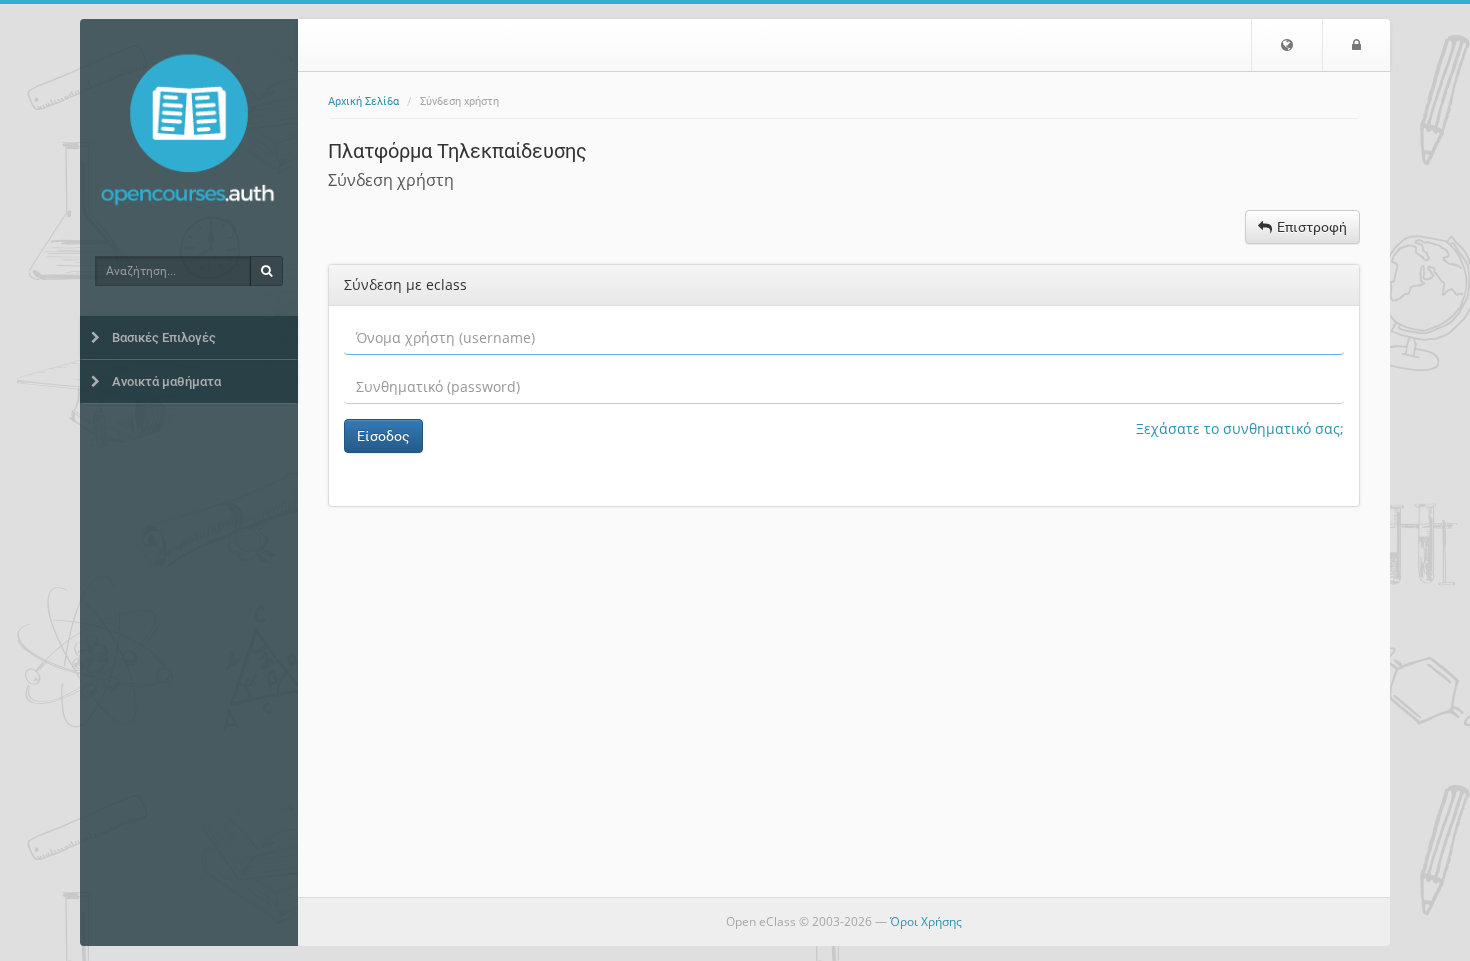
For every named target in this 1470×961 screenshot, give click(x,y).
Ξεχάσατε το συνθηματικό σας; (1240, 428)
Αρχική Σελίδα (363, 101)
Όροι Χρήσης (926, 921)
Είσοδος (383, 436)
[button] (1287, 45)
